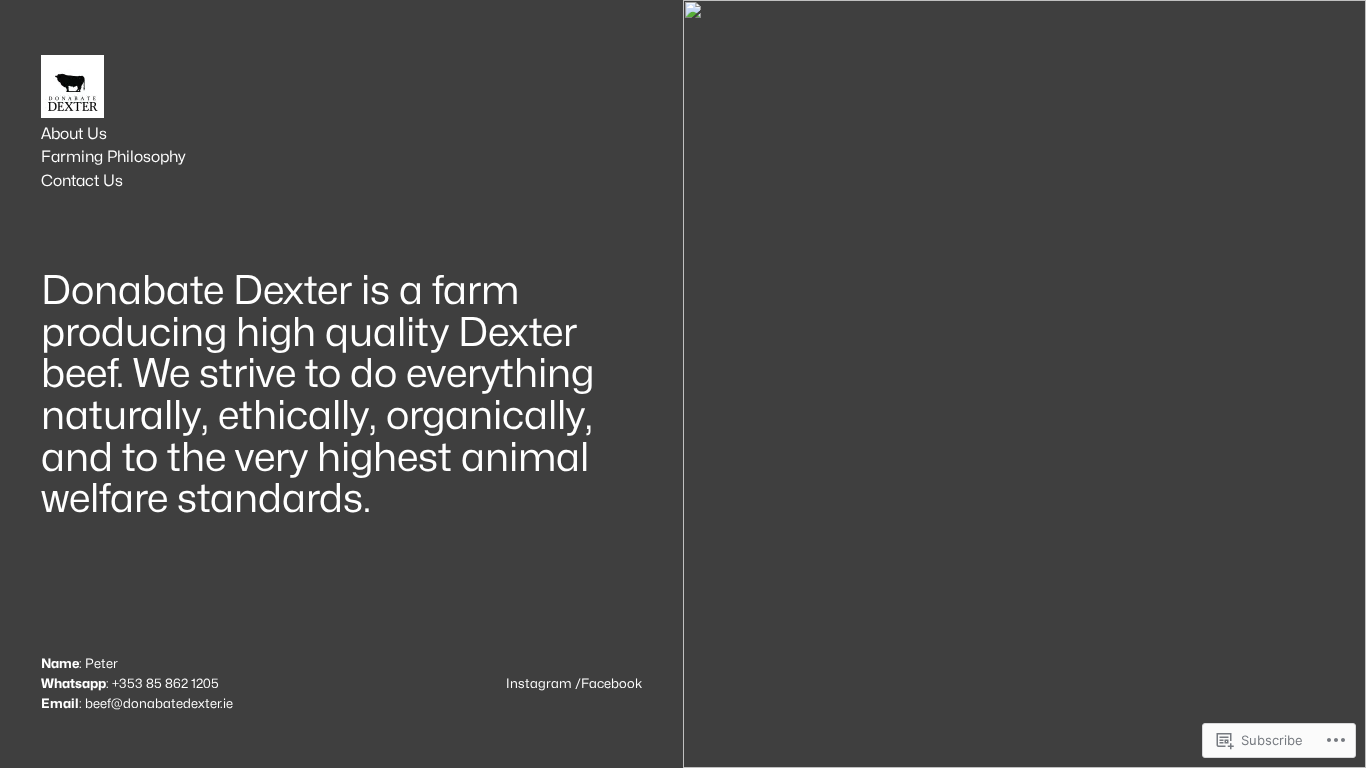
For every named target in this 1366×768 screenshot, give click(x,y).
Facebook (611, 683)
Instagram (539, 683)
